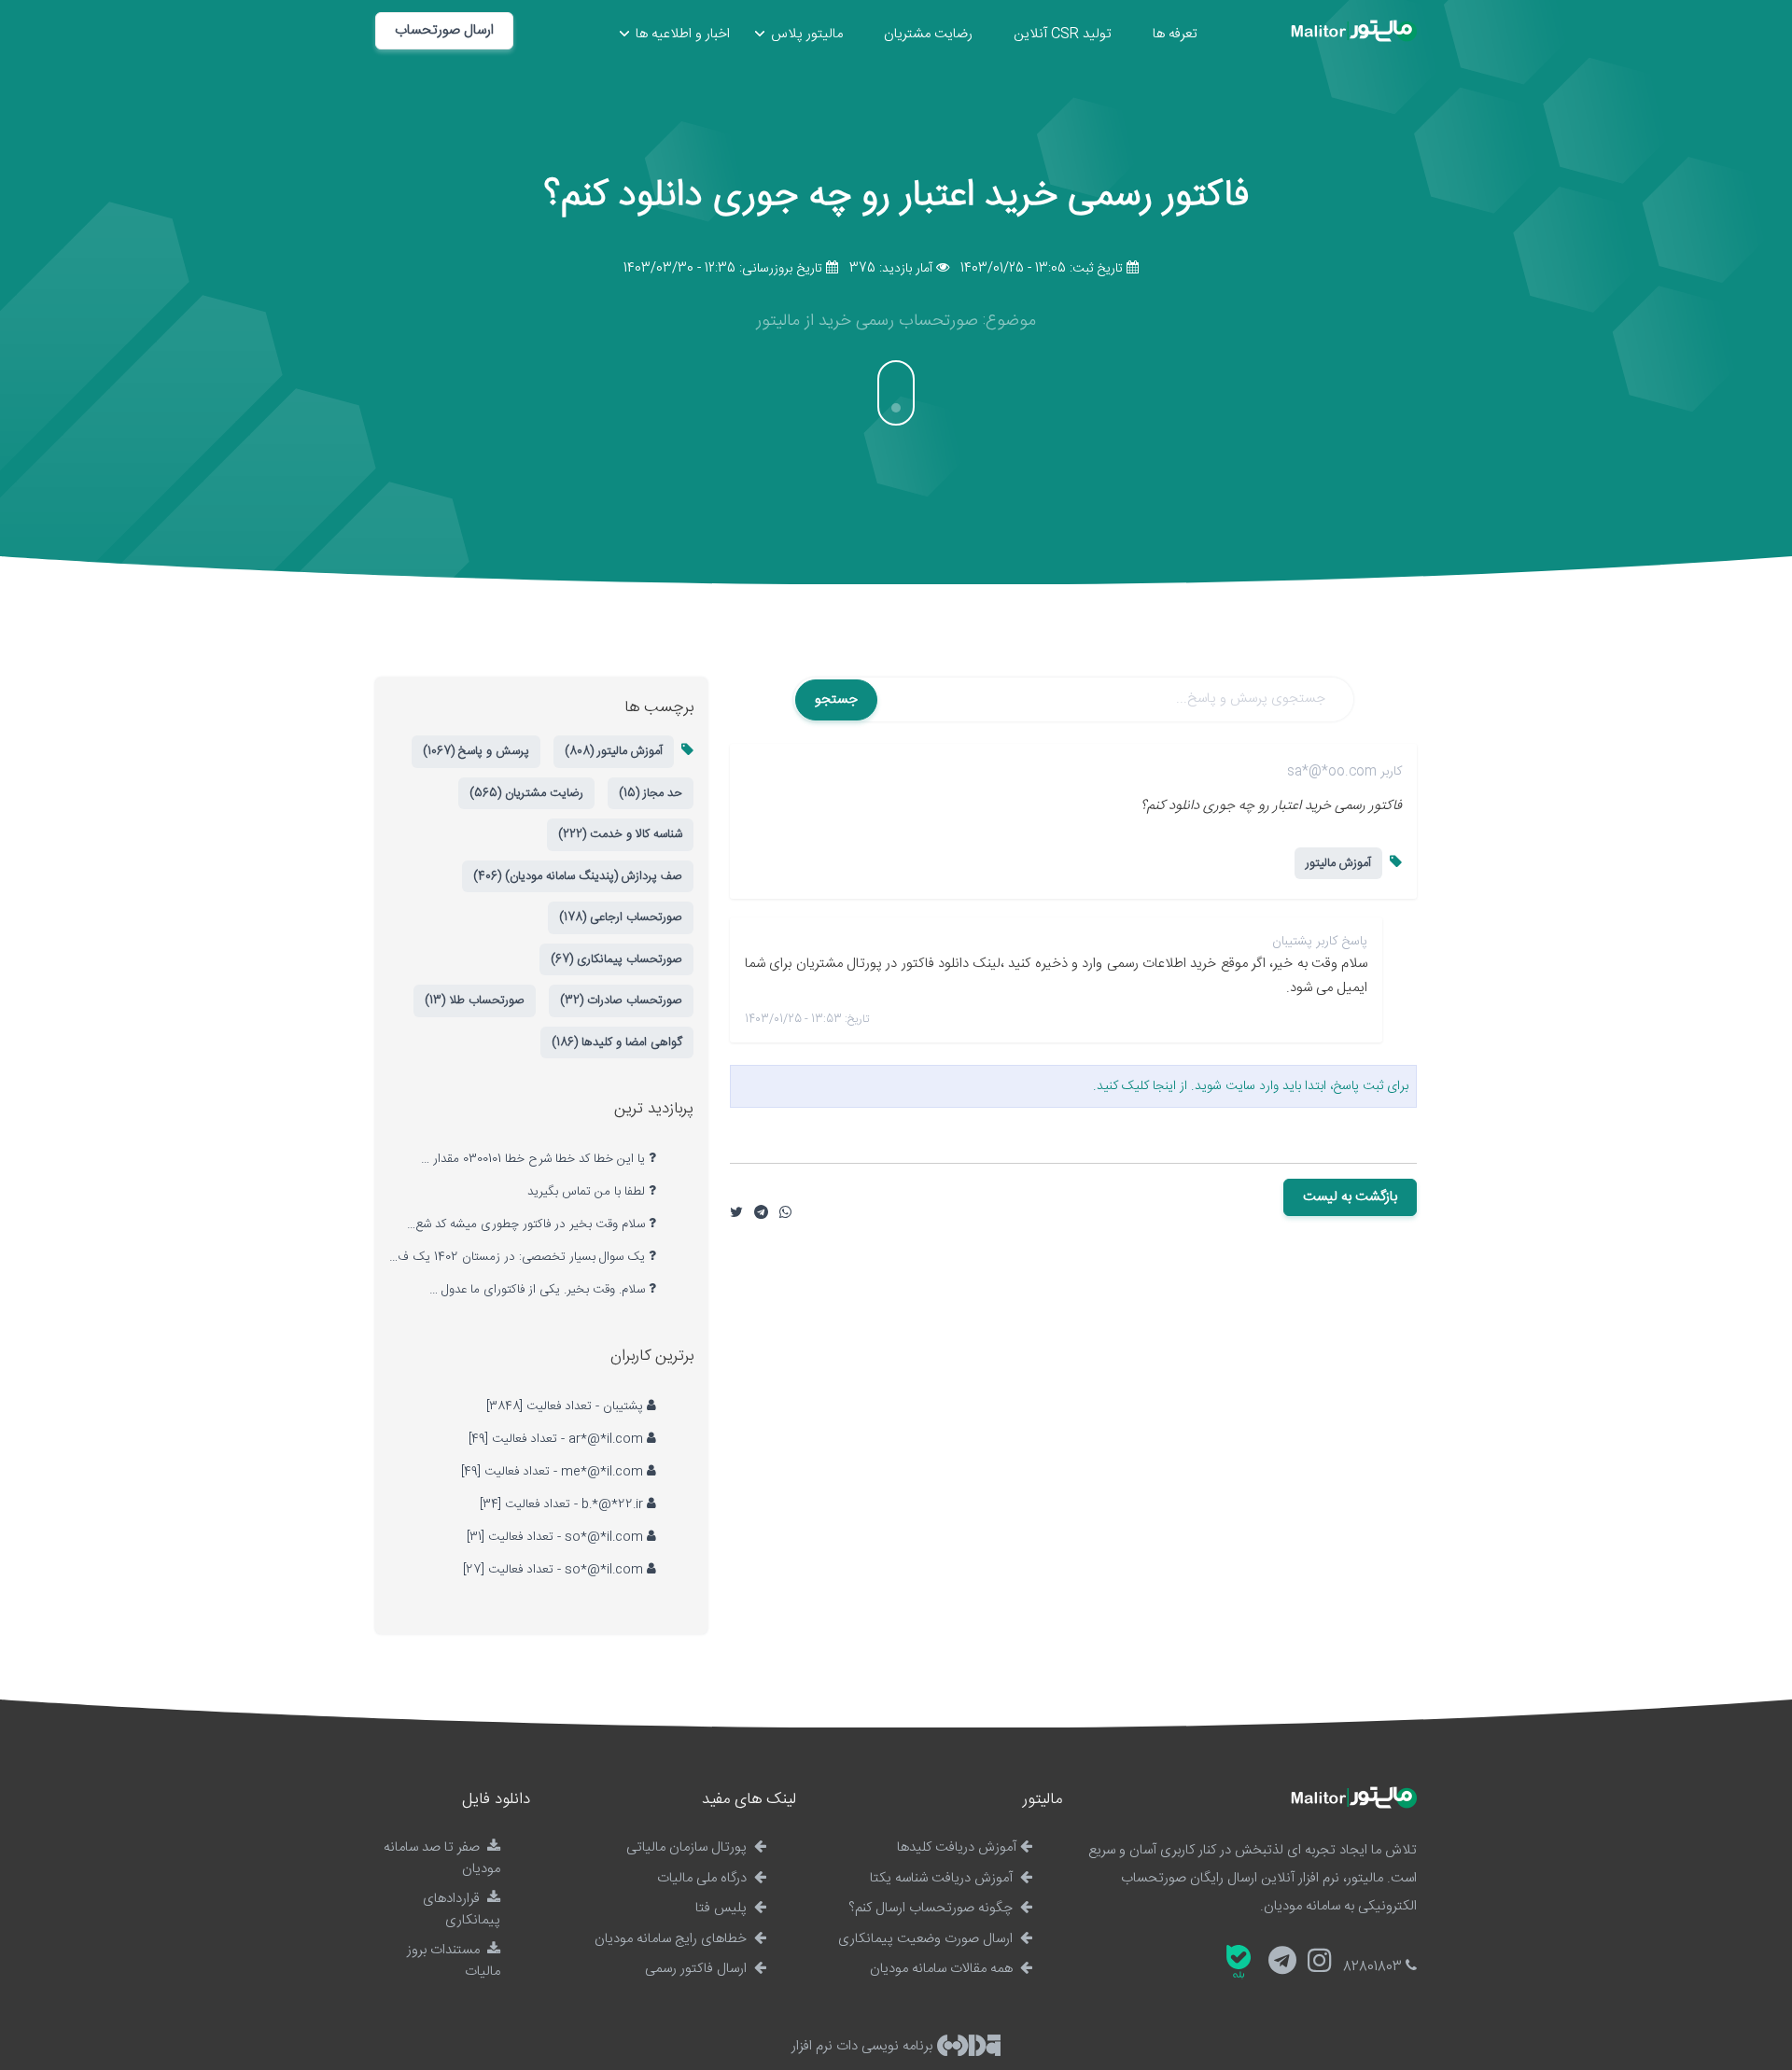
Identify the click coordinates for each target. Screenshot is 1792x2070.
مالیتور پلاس (807, 34)
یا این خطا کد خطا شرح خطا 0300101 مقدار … (535, 1159)
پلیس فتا (723, 1908)
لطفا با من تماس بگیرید (588, 1192)
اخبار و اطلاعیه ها (683, 34)
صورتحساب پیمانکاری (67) (616, 959)
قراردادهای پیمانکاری (462, 1909)
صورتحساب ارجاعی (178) (621, 917)
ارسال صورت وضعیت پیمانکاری (927, 1939)
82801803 (1374, 1967)
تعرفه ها (1175, 34)
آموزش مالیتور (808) (614, 751)
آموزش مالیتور (1338, 863)
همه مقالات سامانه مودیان (943, 1969)
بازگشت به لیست (1350, 1197)
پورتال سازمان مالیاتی (688, 1847)
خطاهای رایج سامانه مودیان (672, 1939)
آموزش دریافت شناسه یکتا (943, 1878)
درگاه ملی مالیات (704, 1878)
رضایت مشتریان (928, 34)
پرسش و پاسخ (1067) (476, 751)
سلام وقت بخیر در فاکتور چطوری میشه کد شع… (528, 1224)
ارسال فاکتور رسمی (698, 1969)
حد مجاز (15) (651, 793)
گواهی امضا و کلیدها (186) (617, 1042)
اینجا (1164, 1086)
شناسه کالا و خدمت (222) (620, 834)
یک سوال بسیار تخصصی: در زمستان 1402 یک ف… (519, 1257)
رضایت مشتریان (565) (526, 793)
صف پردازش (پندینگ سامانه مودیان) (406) (578, 876)
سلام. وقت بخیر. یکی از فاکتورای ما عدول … (539, 1290)
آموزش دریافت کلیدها (957, 1847)
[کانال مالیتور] (1282, 1963)
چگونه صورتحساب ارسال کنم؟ (932, 1908)
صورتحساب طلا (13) (475, 1000)
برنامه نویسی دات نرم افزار (864, 2046)
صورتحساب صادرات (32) (621, 1000)
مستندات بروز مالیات (454, 1961)
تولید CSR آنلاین (1063, 34)
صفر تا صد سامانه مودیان (442, 1858)
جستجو (836, 699)
